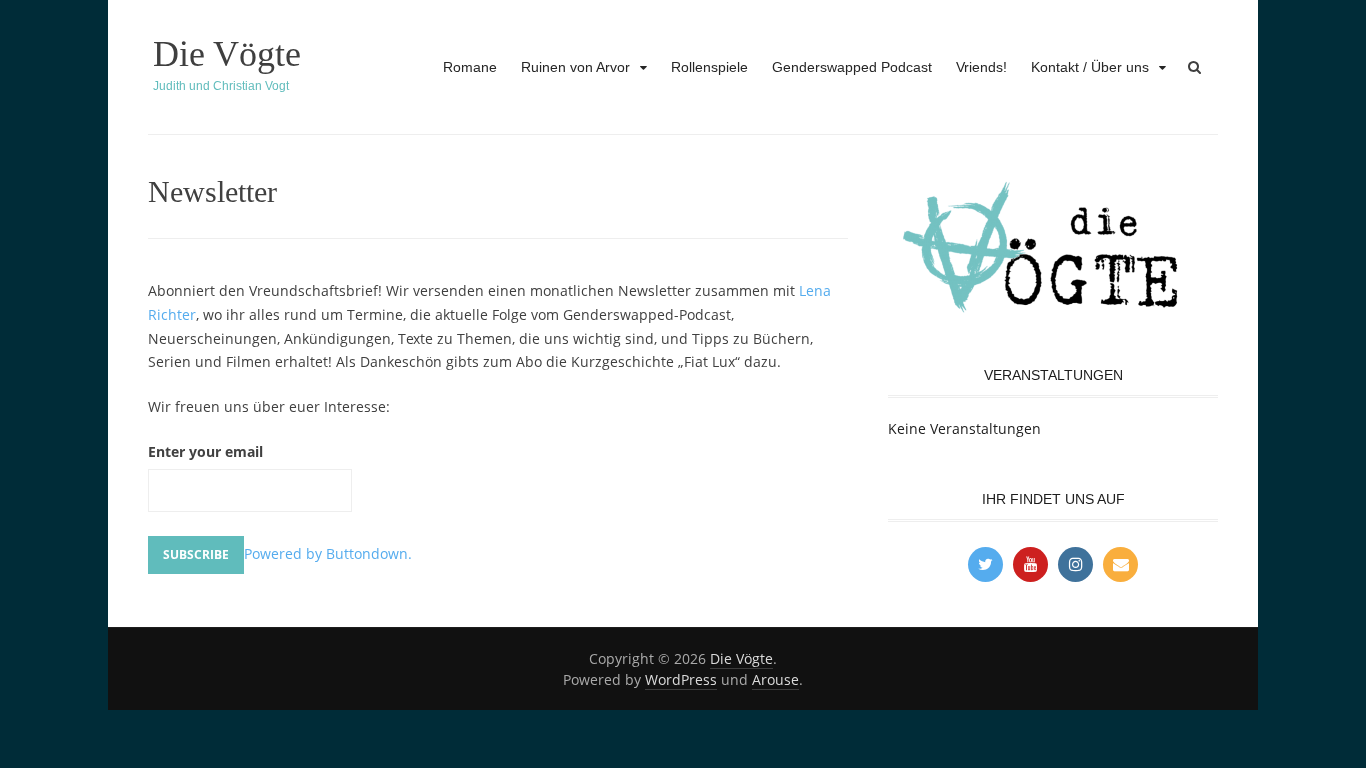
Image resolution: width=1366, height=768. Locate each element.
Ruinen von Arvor (575, 67)
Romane (470, 67)
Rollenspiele (709, 67)
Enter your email (205, 451)
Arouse (775, 679)
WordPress (681, 679)
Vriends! (981, 67)
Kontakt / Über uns (1090, 67)
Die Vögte (227, 54)
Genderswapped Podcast (852, 67)
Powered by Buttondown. (328, 553)
